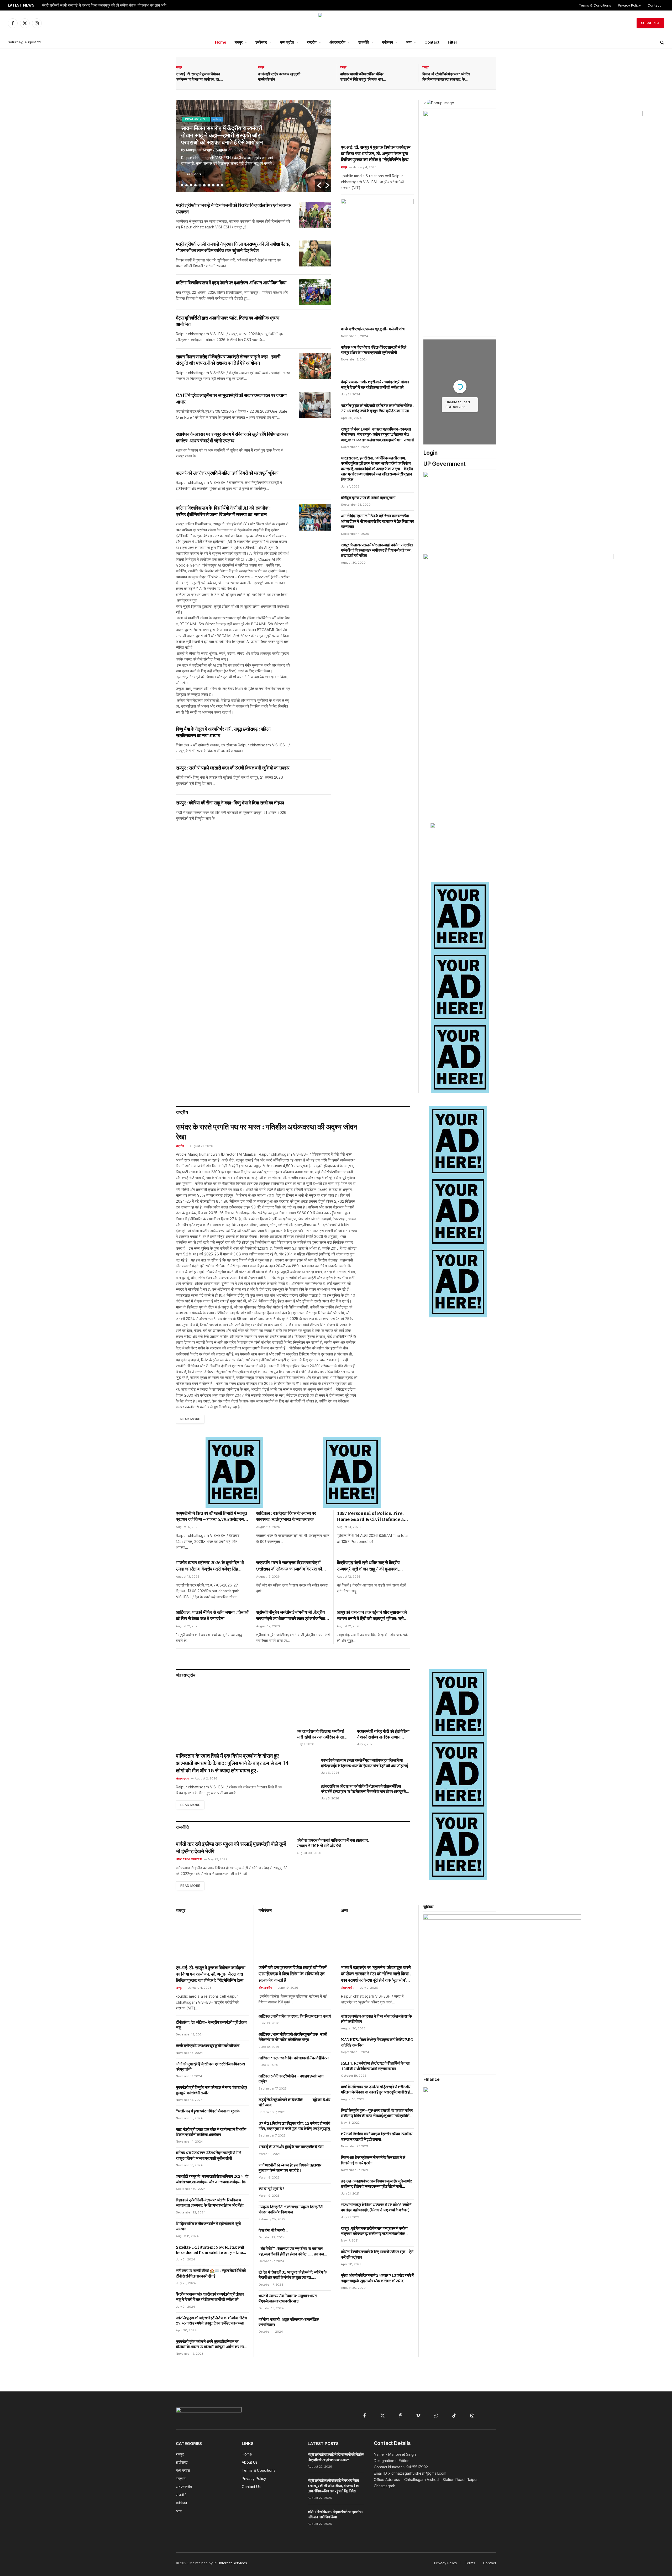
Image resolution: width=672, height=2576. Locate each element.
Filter (453, 42)
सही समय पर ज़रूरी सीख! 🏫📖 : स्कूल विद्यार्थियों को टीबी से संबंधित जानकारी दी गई (211, 2273)
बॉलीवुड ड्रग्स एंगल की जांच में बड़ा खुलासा (368, 498)
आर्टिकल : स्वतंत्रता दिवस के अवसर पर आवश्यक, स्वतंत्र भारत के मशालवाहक (286, 1516)
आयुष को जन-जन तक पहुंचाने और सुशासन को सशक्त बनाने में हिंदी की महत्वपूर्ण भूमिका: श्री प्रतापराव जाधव (372, 1616)
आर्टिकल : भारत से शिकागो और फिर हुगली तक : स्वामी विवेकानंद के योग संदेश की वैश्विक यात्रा (293, 2037)
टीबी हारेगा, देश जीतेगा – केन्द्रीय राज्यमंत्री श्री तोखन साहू (211, 2025)
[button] (319, 185)
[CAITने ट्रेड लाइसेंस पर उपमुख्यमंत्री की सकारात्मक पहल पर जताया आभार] (315, 405)
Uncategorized (189, 1859)
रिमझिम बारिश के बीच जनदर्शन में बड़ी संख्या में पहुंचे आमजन (208, 2226)
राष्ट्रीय (312, 42)
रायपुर (239, 42)
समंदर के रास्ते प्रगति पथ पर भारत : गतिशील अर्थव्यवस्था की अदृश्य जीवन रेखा (267, 1132)
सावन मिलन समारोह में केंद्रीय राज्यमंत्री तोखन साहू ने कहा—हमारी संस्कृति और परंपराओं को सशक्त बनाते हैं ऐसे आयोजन (228, 360)
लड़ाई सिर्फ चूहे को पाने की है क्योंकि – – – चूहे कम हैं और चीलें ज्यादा (294, 2102)
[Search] (662, 42)
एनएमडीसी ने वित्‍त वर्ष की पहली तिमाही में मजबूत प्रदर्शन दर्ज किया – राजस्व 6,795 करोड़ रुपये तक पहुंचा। (211, 1517)
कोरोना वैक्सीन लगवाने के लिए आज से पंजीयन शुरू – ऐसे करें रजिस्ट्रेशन (377, 2254)
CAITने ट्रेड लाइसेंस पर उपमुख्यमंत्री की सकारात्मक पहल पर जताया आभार (221, 133)
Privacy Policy (629, 5)
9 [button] (218, 185)
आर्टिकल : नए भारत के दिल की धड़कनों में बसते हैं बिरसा (294, 2058)
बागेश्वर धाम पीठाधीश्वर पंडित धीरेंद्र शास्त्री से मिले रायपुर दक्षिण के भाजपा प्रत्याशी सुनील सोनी (363, 77)
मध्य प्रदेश (287, 42)
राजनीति (364, 42)
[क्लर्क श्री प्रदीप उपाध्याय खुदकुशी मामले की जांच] (321, 73)
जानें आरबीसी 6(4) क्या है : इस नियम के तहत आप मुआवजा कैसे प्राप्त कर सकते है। (290, 2168)
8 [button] (213, 185)
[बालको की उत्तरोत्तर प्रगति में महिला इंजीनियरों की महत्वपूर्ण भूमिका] (315, 482)
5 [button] (200, 185)
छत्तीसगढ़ (261, 42)
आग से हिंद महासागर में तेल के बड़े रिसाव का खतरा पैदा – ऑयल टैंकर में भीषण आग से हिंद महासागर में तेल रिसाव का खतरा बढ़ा (377, 521)
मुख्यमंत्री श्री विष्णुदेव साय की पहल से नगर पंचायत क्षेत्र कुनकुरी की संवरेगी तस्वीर (211, 2090)
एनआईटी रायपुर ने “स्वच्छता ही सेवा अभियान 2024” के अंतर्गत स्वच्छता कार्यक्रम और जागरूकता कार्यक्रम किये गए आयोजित (212, 2179)
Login (430, 453)
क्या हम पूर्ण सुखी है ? (272, 2189)
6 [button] (204, 185)
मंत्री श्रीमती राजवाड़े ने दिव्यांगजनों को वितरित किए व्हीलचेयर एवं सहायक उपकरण (233, 208)
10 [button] (222, 185)
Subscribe (650, 23)
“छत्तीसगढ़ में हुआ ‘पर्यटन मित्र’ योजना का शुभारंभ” (209, 2111)
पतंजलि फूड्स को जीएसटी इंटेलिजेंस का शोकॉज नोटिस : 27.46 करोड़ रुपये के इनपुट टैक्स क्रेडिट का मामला (377, 408)
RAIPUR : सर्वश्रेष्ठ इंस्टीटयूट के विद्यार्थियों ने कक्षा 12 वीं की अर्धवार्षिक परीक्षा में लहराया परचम (375, 2066)
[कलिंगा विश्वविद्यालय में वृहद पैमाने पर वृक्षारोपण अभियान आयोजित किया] (315, 292)
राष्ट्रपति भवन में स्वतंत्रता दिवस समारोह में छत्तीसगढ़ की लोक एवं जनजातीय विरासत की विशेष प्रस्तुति (289, 1566)
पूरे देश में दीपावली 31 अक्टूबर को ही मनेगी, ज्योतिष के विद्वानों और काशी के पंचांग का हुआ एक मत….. (292, 2275)
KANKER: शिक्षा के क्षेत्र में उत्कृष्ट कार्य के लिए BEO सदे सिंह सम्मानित (377, 2042)
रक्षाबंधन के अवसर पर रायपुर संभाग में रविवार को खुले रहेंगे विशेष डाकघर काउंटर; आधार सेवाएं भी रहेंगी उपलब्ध (232, 437)
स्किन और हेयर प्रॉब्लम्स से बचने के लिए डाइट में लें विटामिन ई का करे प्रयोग (373, 2160)
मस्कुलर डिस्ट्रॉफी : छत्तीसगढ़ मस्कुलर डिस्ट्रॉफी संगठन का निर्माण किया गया (291, 2209)
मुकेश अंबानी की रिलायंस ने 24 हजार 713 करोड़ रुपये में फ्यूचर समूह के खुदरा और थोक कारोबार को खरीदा (377, 2278)
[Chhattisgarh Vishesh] (336, 23)
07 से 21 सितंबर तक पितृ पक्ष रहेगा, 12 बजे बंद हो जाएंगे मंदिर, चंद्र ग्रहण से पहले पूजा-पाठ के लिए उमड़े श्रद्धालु (294, 2126)
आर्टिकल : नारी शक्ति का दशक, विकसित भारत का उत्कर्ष (295, 2016)
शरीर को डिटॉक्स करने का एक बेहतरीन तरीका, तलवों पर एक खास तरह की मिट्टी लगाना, (377, 2136)
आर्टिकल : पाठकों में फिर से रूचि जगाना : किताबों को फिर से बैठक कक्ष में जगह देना (212, 1615)
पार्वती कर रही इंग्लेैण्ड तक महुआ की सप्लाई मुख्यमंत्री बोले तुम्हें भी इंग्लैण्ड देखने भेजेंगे (231, 1848)
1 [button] (182, 185)
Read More (190, 174)
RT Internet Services (230, 2563)
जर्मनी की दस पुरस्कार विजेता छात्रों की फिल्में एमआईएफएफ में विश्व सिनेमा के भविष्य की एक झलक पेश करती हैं (293, 1974)
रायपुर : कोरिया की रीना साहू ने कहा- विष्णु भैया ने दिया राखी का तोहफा (230, 803)
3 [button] (191, 185)
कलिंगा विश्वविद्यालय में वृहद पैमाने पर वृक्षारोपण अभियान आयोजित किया (88, 5)
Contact (654, 5)
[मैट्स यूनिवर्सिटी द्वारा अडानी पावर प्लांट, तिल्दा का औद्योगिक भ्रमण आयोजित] (315, 327)
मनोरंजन (387, 42)
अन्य (409, 42)
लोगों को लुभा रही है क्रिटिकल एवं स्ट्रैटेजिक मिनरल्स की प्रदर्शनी (210, 2067)
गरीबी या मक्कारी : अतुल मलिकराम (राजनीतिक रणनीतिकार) (288, 2322)
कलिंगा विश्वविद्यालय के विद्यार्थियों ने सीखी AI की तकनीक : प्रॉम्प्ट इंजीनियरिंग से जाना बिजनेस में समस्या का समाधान (223, 511)
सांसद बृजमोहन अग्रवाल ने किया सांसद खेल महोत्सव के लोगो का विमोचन (376, 2019)
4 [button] (195, 185)
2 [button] (187, 185)
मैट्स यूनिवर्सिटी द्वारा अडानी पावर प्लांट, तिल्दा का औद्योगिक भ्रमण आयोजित (228, 321)
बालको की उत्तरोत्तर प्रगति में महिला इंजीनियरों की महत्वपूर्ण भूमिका (227, 473)
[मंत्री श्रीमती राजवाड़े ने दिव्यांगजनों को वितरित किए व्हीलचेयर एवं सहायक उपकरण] (315, 215)
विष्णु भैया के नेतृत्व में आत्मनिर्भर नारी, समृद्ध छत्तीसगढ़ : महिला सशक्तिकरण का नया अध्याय (223, 732)
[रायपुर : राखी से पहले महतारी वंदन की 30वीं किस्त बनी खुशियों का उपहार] (315, 777)
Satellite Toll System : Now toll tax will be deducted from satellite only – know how (211, 2250)
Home (221, 42)
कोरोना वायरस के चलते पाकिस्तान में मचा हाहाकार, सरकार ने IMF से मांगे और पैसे (333, 1843)
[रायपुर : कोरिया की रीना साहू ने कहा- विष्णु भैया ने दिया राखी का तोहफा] (315, 812)
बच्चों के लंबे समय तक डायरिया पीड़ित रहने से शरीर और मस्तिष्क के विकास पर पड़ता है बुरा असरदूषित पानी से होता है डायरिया (377, 2090)
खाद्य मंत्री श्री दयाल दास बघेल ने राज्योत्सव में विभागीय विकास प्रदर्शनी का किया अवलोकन (211, 2132)
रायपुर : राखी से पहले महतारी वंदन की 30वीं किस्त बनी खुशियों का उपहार (233, 768)
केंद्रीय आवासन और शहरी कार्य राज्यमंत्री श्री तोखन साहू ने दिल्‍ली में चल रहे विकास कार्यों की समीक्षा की (375, 384)
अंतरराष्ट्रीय (337, 42)
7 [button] (209, 185)
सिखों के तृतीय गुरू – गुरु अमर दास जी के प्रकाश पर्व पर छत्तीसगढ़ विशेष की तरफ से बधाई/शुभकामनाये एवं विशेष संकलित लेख (377, 2113)
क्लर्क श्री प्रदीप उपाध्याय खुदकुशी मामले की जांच (279, 77)
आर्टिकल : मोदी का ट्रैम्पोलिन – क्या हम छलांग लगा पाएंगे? (291, 2079)
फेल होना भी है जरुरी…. (274, 2230)
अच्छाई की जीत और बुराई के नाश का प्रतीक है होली (291, 2147)
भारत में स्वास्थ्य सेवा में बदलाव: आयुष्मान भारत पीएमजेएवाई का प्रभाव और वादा (287, 2298)
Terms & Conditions (595, 5)
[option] (251, 146)
